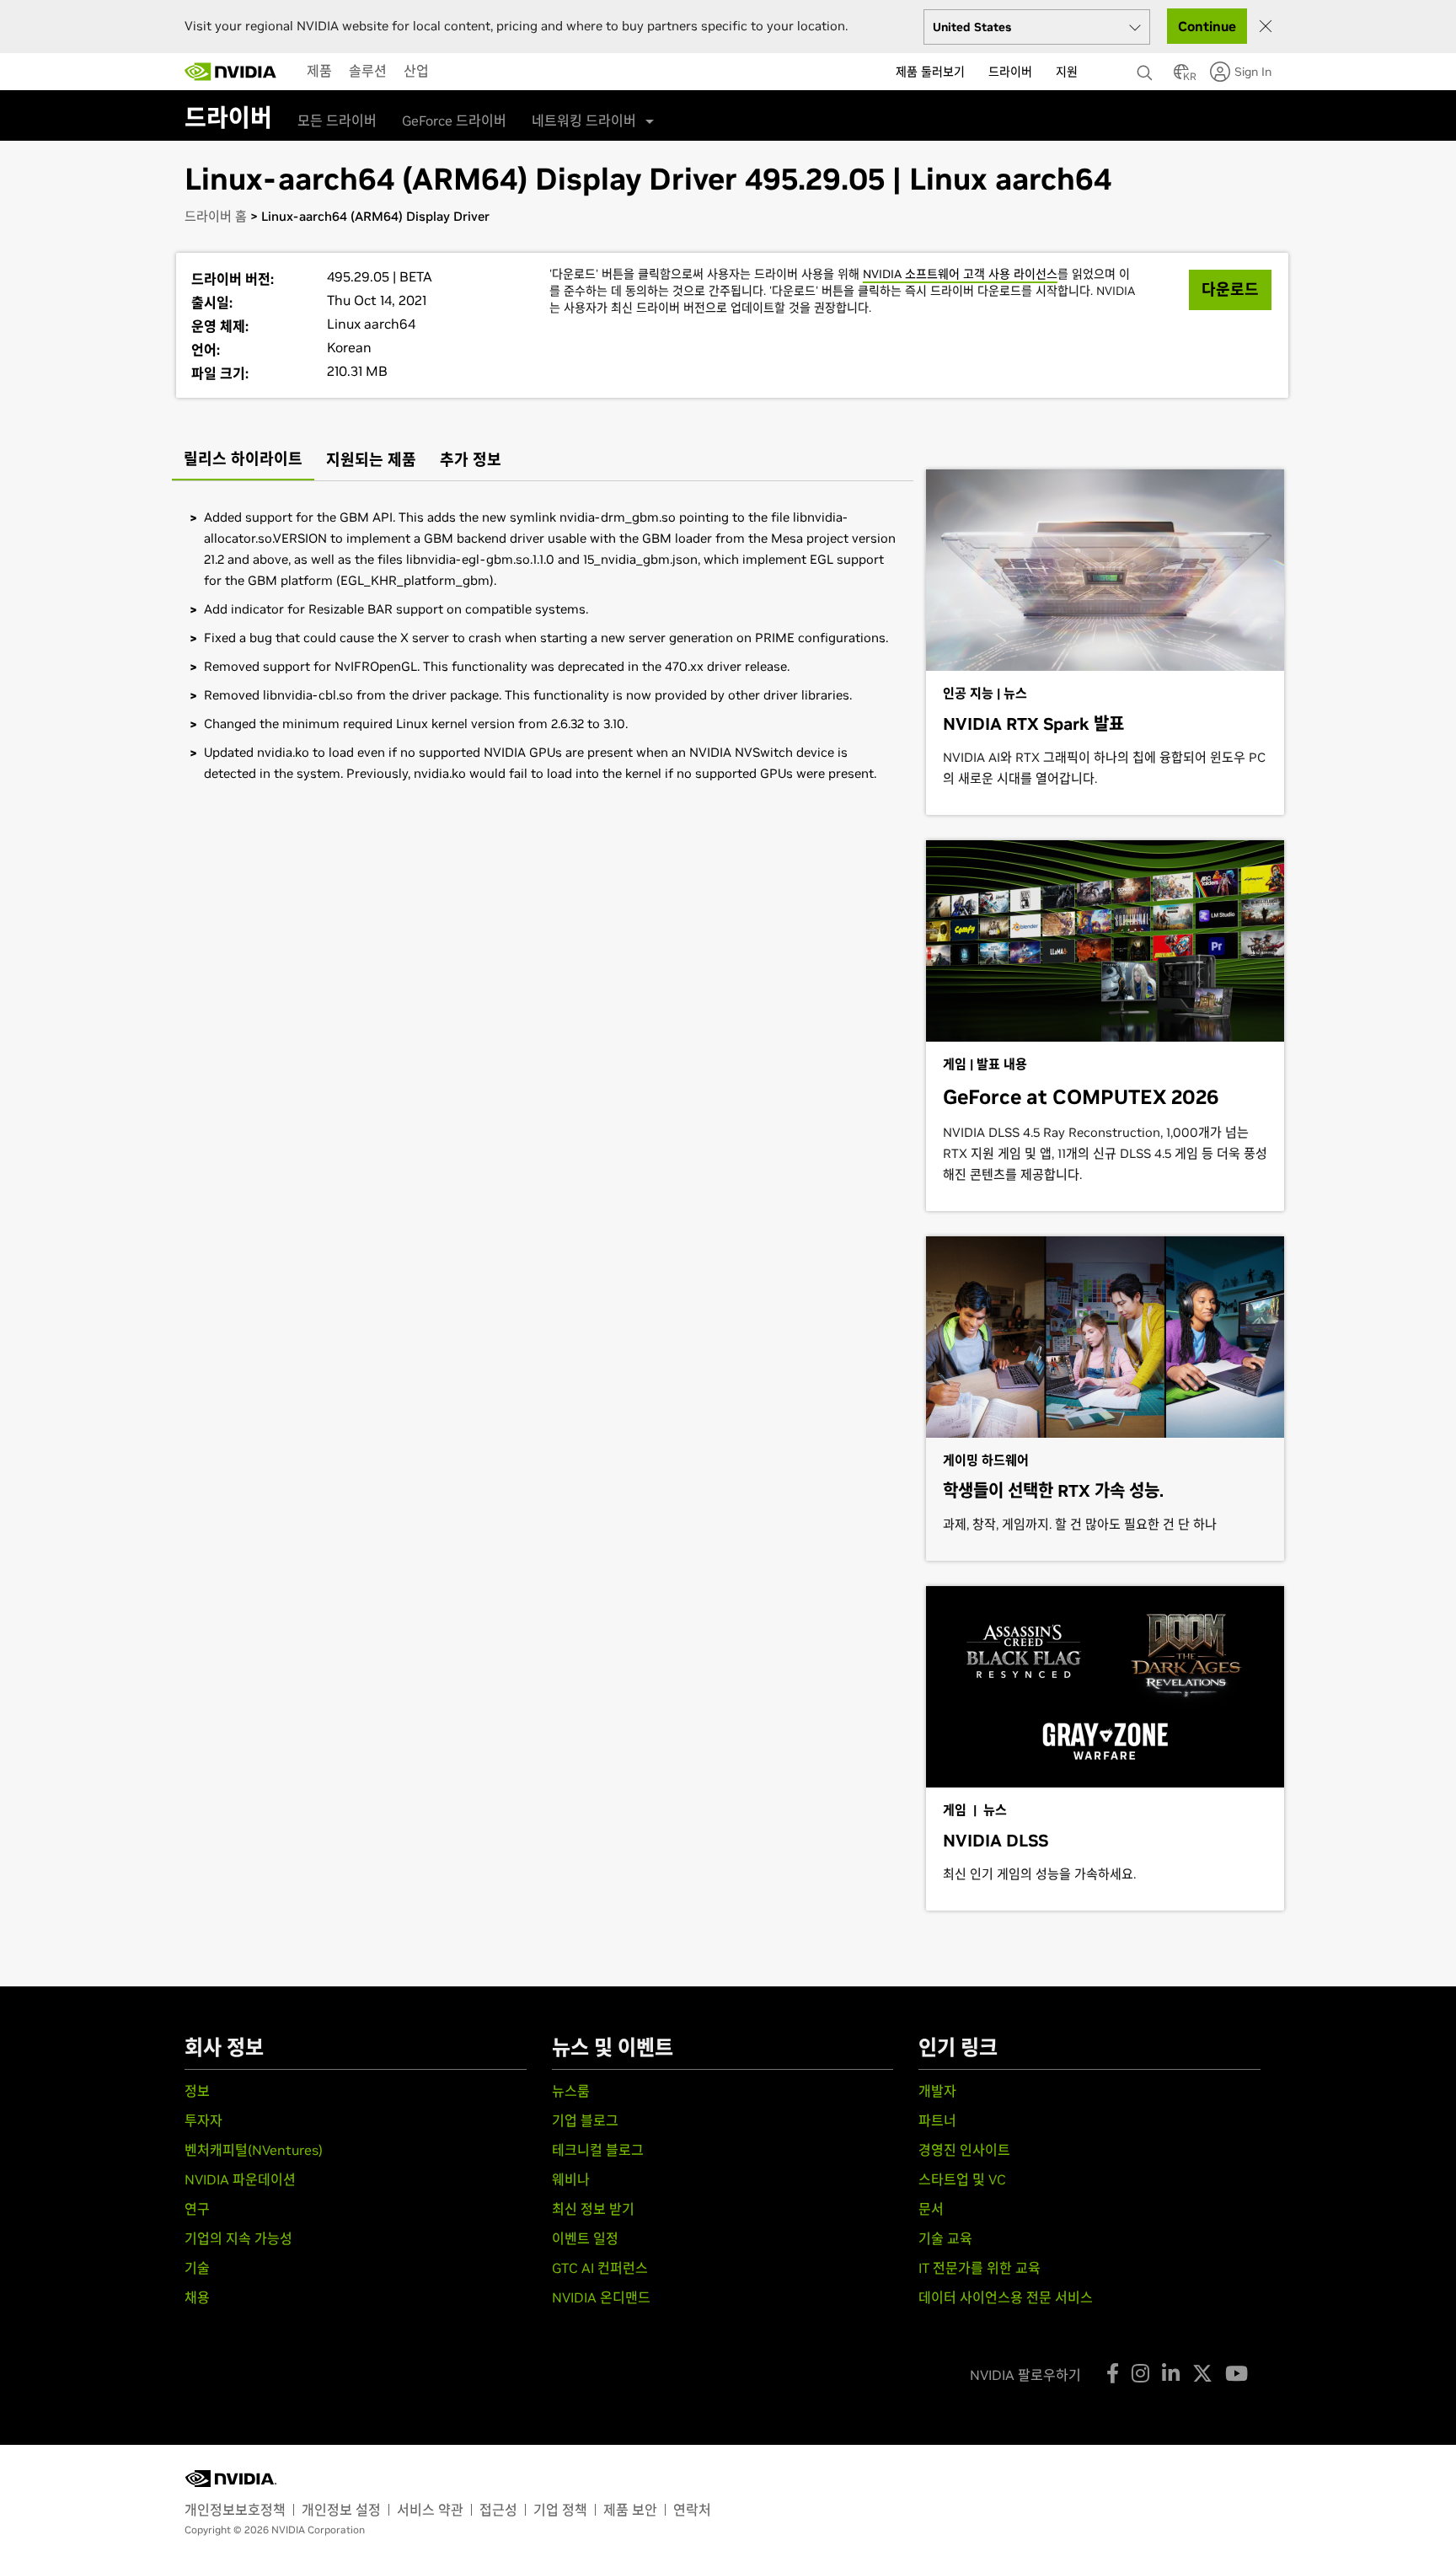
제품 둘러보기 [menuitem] (930, 72)
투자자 (203, 2120)
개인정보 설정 (341, 2510)
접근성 (498, 2510)
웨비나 (571, 2179)
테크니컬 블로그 (598, 2150)
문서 (931, 2209)
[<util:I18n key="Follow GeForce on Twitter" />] (1202, 2373)
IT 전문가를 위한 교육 (980, 2268)
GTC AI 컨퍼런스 (600, 2268)
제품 (319, 71)
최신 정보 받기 (593, 2209)
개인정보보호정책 (235, 2510)
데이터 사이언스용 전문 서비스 (1006, 2297)
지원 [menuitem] (1067, 72)
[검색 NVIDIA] (1147, 68)
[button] (1181, 77)
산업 (416, 71)
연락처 (692, 2510)
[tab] (243, 461)
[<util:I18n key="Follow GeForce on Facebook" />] (1113, 2373)
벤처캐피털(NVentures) (254, 2150)
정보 (197, 2091)
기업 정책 (560, 2510)
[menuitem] (319, 71)
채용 (197, 2297)
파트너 (937, 2120)
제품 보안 (630, 2510)
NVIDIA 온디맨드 (601, 2297)
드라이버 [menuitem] (1010, 72)
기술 (197, 2268)
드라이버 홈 (216, 216)
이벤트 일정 (585, 2238)
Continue (1207, 26)
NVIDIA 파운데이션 (240, 2179)
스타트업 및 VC (962, 2179)
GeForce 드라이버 (454, 121)
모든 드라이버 (337, 121)
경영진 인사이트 (964, 2150)
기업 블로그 (585, 2120)
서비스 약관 (430, 2510)
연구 (197, 2209)
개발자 (937, 2091)
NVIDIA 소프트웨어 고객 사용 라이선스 (960, 274)
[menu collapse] (451, 72)
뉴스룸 (571, 2091)
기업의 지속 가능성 (238, 2238)
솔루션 (368, 71)
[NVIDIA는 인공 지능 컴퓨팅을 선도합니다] (231, 72)
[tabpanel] (543, 645)
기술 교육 (945, 2238)
